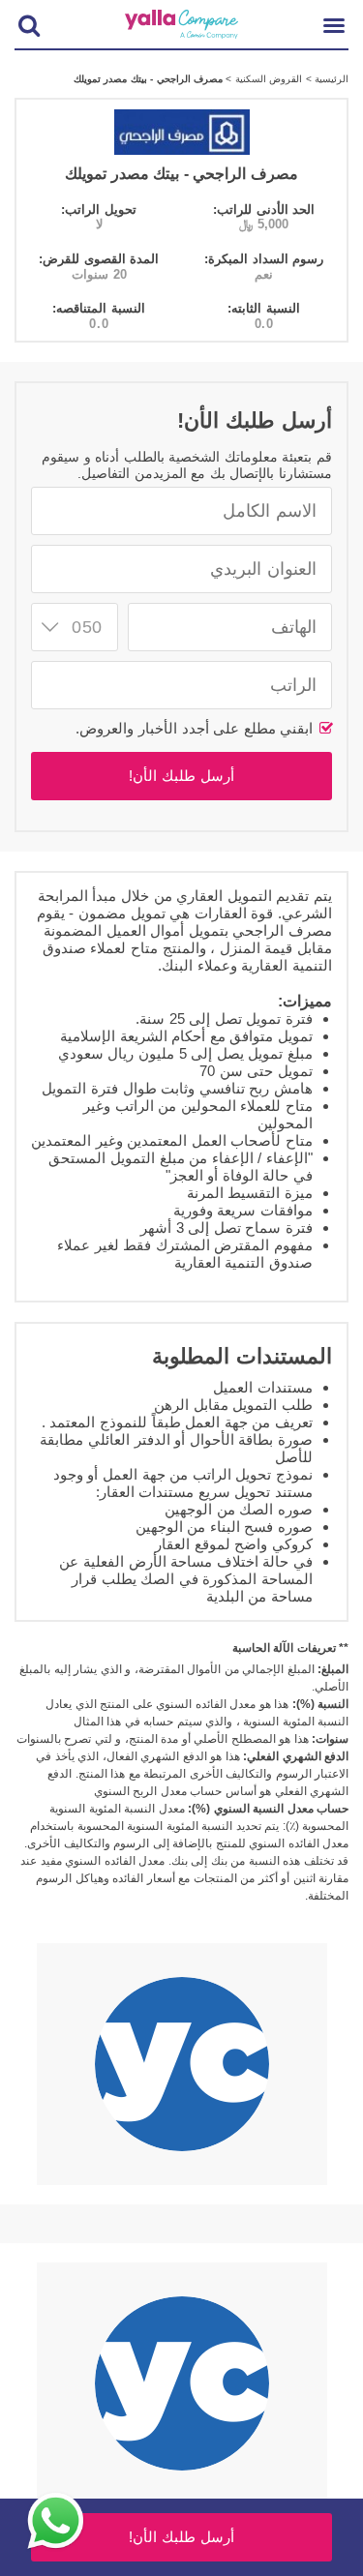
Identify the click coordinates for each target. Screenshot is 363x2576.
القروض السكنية (267, 79)
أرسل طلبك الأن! (181, 776)
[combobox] (75, 627)
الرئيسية (330, 79)
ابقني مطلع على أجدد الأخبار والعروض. (197, 728)
